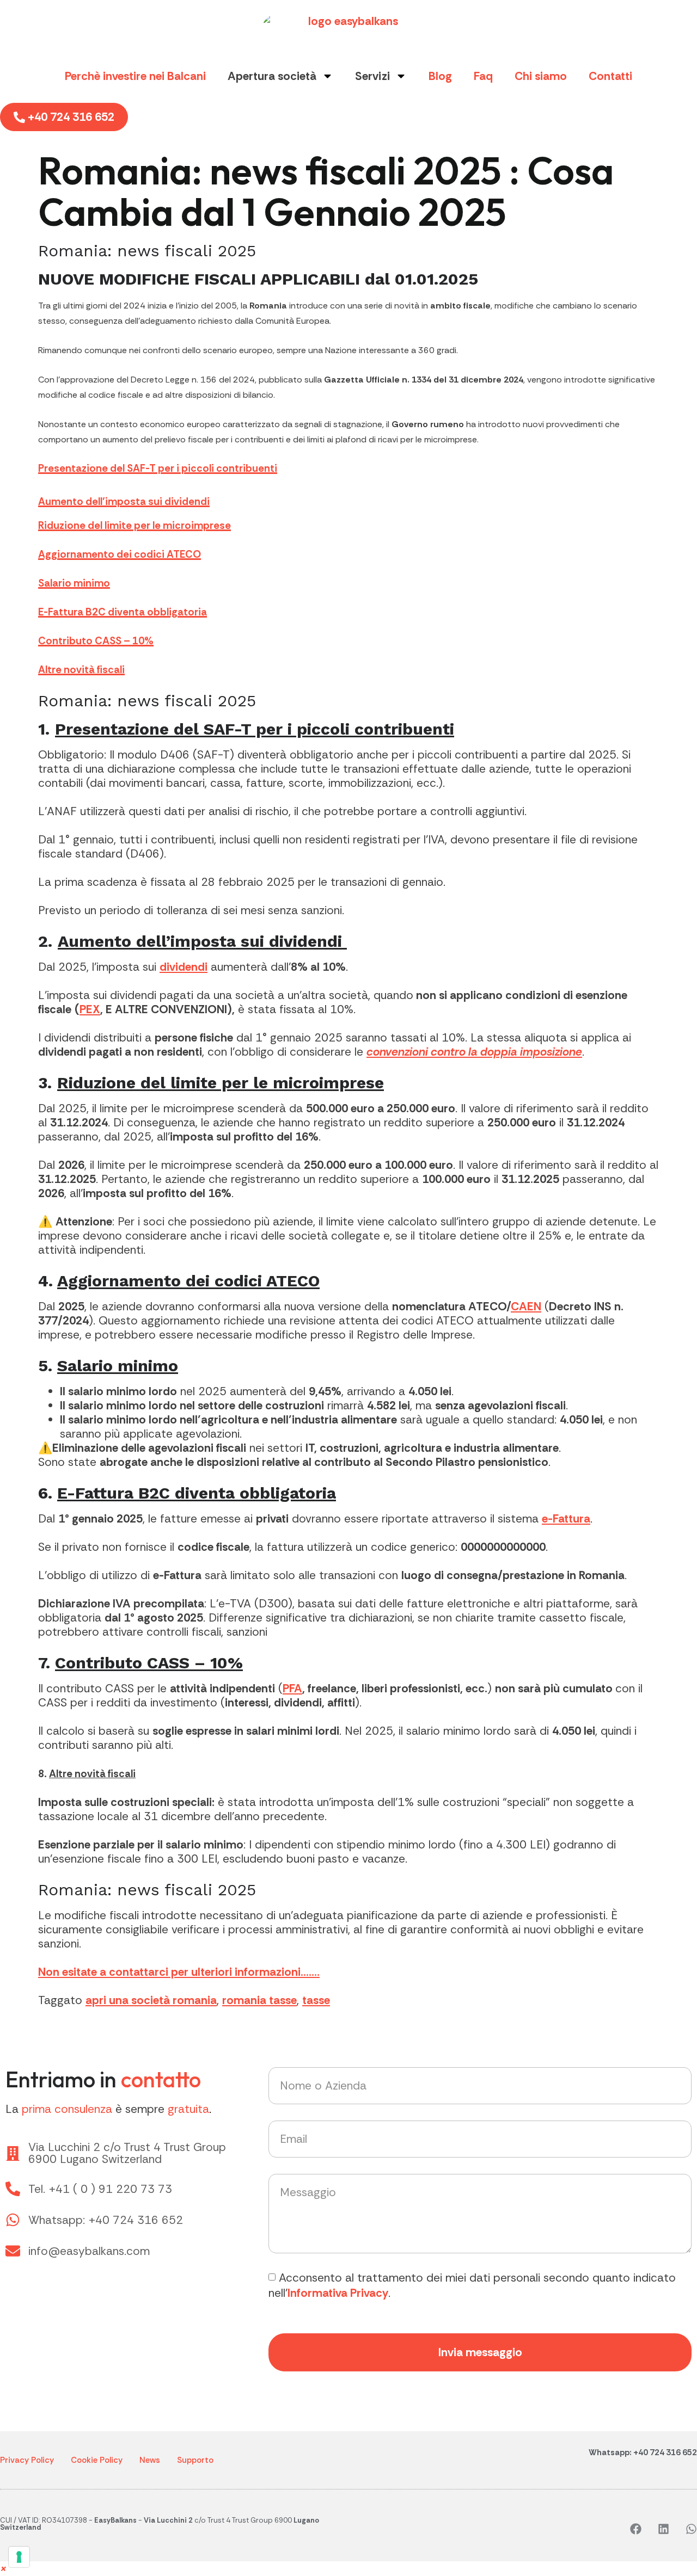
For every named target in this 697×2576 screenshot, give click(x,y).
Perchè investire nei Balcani (135, 76)
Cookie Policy (97, 2460)
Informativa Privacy (338, 2293)
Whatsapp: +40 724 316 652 (643, 2452)
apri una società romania (151, 2000)
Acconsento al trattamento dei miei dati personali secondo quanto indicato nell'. (472, 2285)
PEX (90, 1009)
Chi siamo (541, 76)
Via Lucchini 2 (168, 2520)
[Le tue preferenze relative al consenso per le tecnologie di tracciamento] (19, 2557)
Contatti (610, 76)
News (150, 2460)
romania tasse (259, 2000)
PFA (292, 1688)
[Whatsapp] (691, 2529)
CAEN (526, 1307)
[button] (4, 2568)
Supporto (195, 2460)
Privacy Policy (27, 2460)
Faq (483, 76)
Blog (440, 76)
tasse (316, 2000)
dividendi (184, 967)
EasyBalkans (115, 2520)
